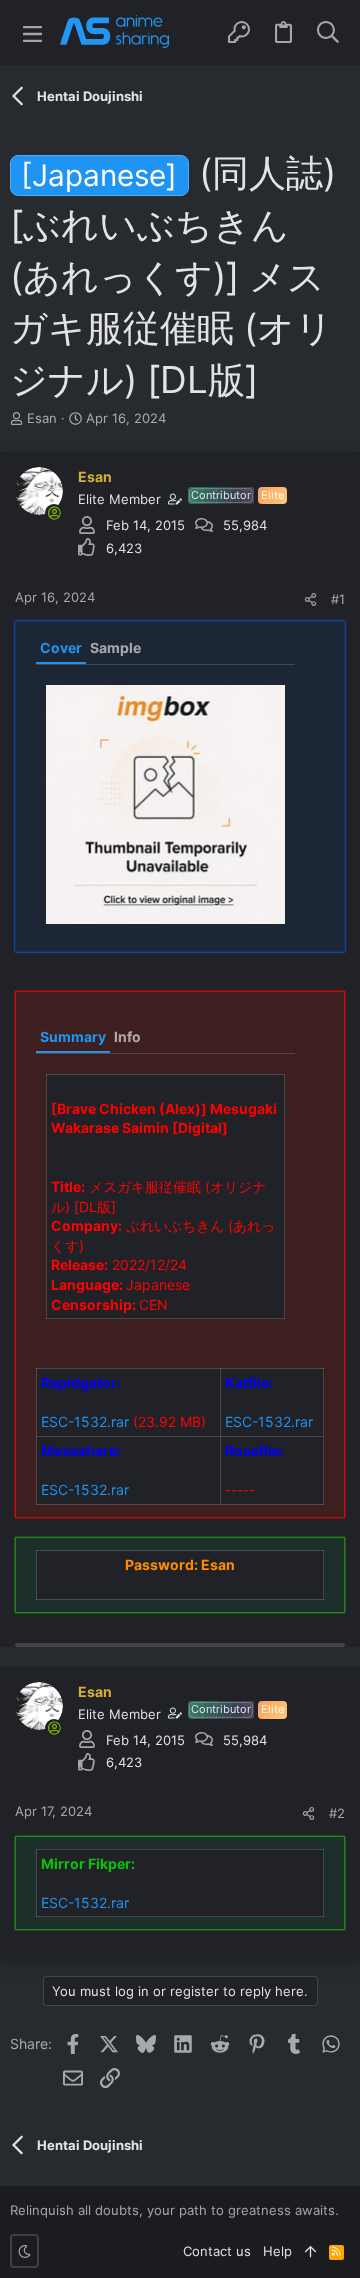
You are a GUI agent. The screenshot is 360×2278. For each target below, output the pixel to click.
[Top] (310, 2251)
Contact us (217, 2251)
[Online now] (54, 513)
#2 (337, 1813)
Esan (42, 418)
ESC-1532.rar (85, 1421)
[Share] (310, 599)
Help (277, 2251)
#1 (338, 599)
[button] (32, 32)
